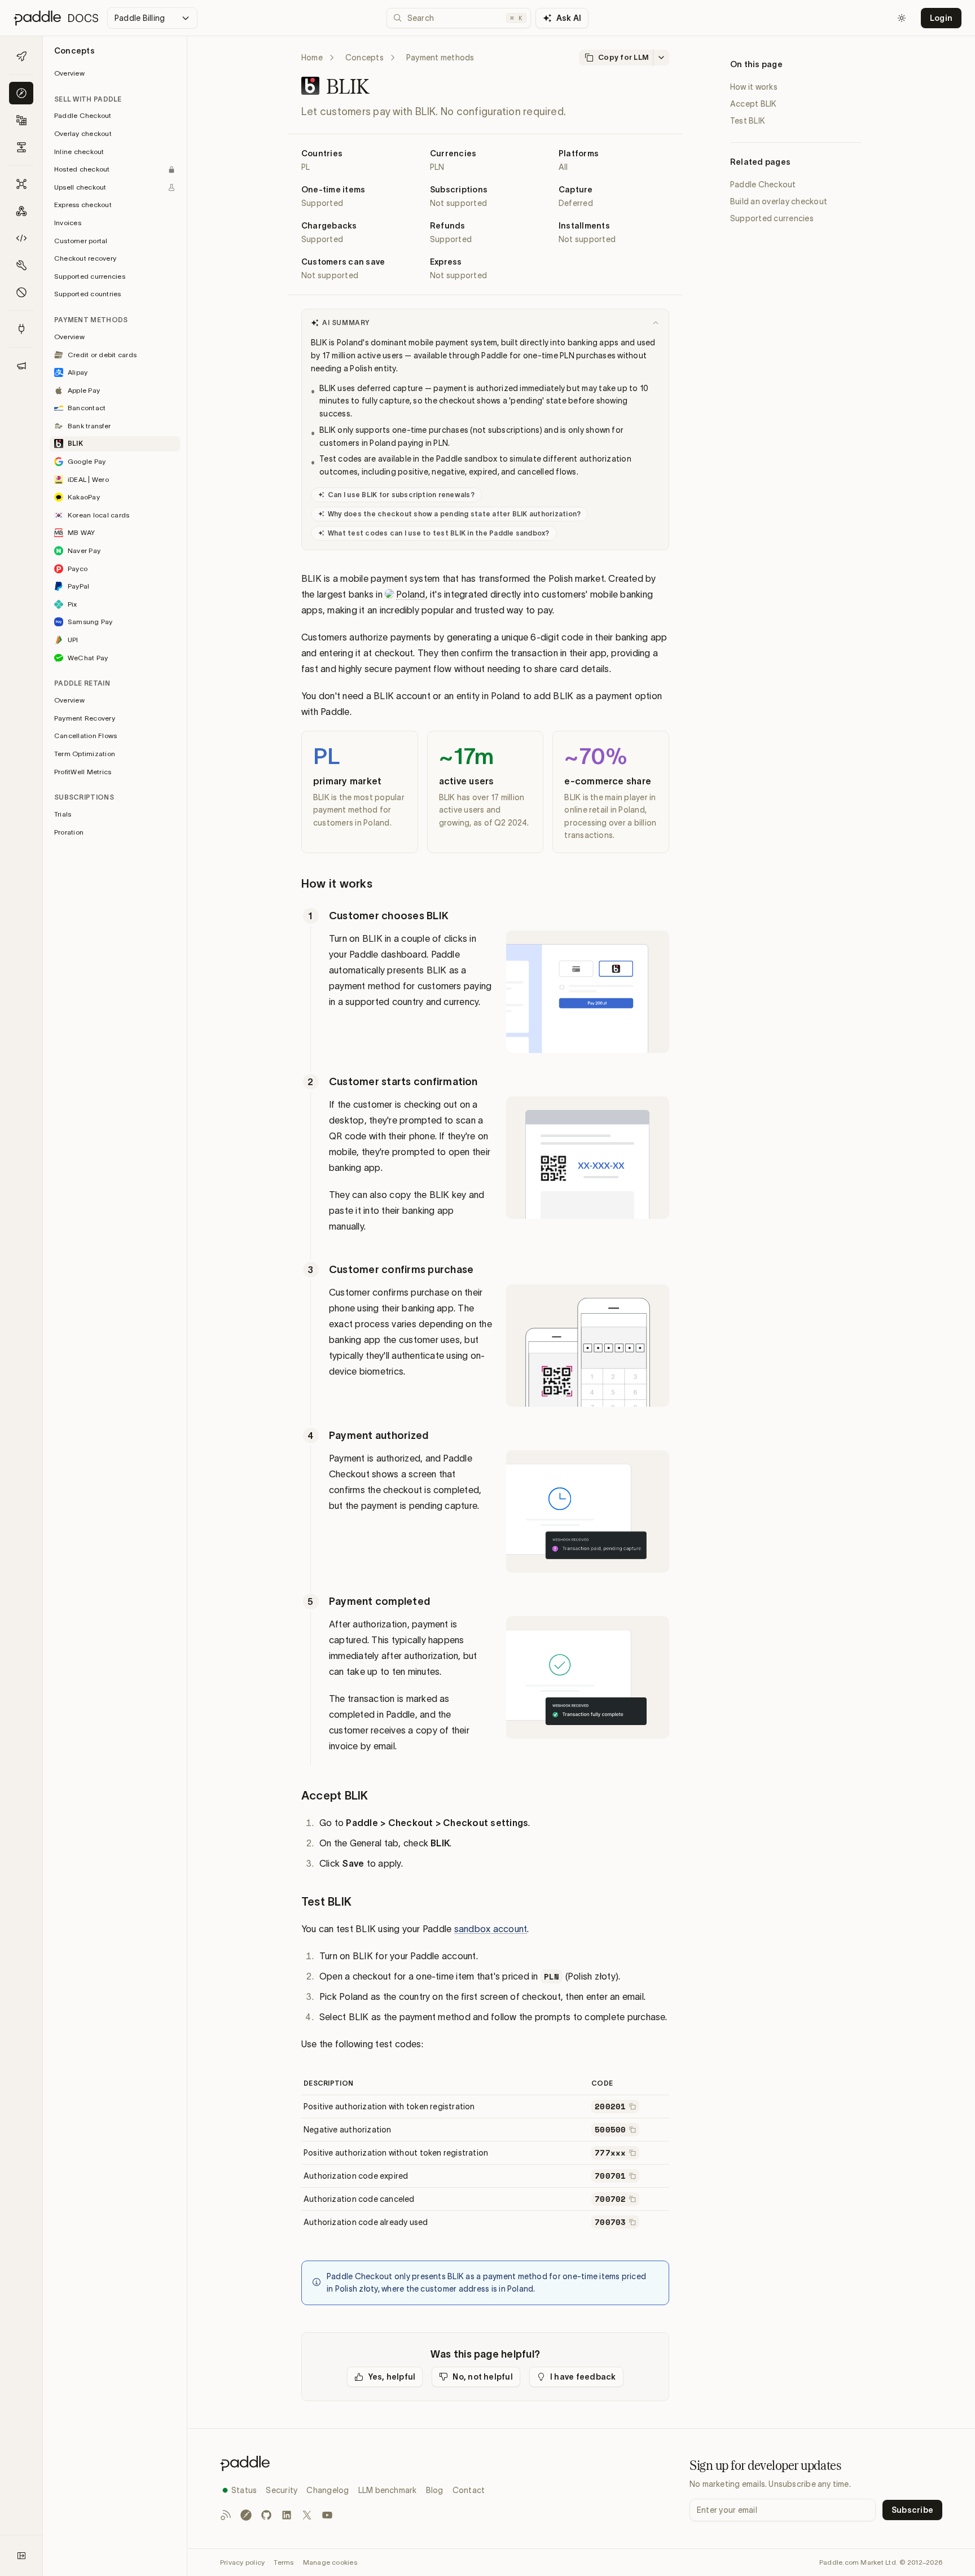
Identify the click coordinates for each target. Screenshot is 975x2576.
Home (312, 58)
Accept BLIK (754, 104)
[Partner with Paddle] (21, 329)
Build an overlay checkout (779, 201)
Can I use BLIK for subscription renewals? (401, 495)
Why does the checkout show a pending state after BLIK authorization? (454, 514)
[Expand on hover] (21, 2556)
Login (941, 18)
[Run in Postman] (246, 2515)
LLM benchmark (388, 2490)
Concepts (364, 58)
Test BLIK (748, 121)
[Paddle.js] (21, 238)
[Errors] (21, 292)
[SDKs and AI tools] (21, 265)
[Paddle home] (352, 2463)
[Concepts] (21, 93)
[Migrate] (21, 147)
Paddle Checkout (763, 185)
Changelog (328, 2490)
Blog (435, 2490)
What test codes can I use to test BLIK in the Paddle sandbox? (439, 533)
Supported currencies (772, 218)
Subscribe (912, 2510)
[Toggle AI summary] (656, 323)
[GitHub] (266, 2515)
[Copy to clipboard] (633, 2107)
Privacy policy (242, 2562)
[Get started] (21, 56)
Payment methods (440, 58)
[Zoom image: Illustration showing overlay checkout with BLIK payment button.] (581, 999)
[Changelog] (21, 366)
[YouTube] (327, 2515)
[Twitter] (307, 2515)
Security (282, 2490)
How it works (754, 87)
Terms (284, 2562)
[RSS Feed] (226, 2515)
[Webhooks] (21, 211)
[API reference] (21, 184)
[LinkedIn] (287, 2515)
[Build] (21, 120)
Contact (469, 2490)
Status (244, 2490)
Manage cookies (330, 2562)
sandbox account (491, 1929)
